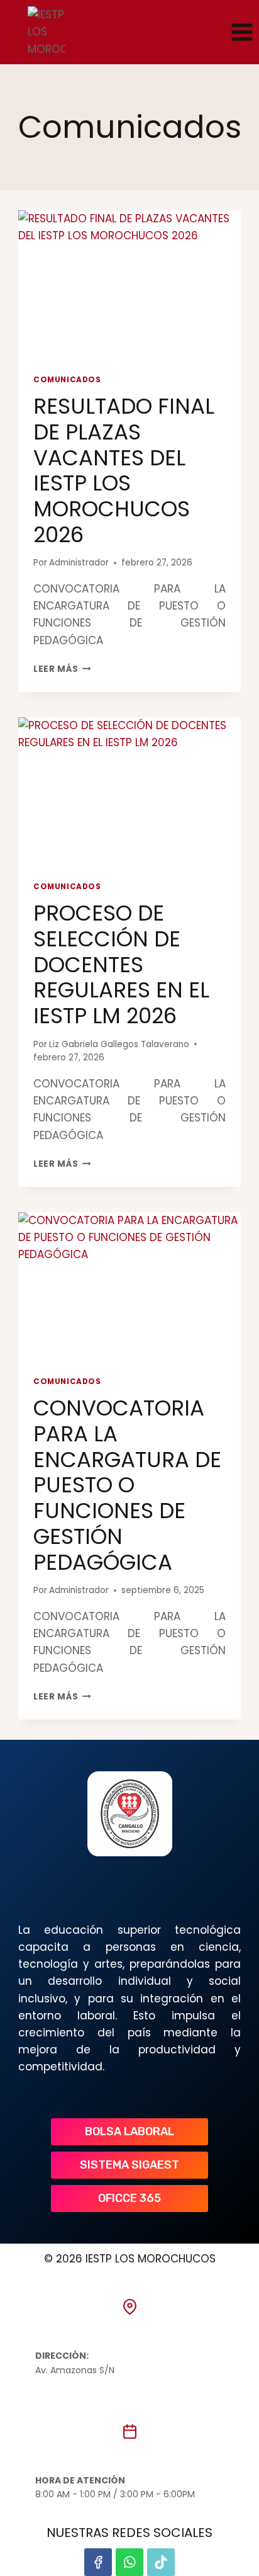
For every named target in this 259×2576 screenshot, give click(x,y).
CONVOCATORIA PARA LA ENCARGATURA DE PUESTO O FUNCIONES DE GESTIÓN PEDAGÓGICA (127, 1485)
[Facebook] (98, 2562)
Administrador (79, 563)
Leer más (62, 669)
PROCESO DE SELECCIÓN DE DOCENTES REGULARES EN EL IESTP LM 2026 (121, 964)
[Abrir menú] (242, 32)
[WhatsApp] (129, 2562)
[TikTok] (161, 2562)
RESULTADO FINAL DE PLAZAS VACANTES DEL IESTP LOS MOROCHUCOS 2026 (124, 470)
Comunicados (67, 380)
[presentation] (129, 285)
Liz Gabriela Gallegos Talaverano (119, 1044)
